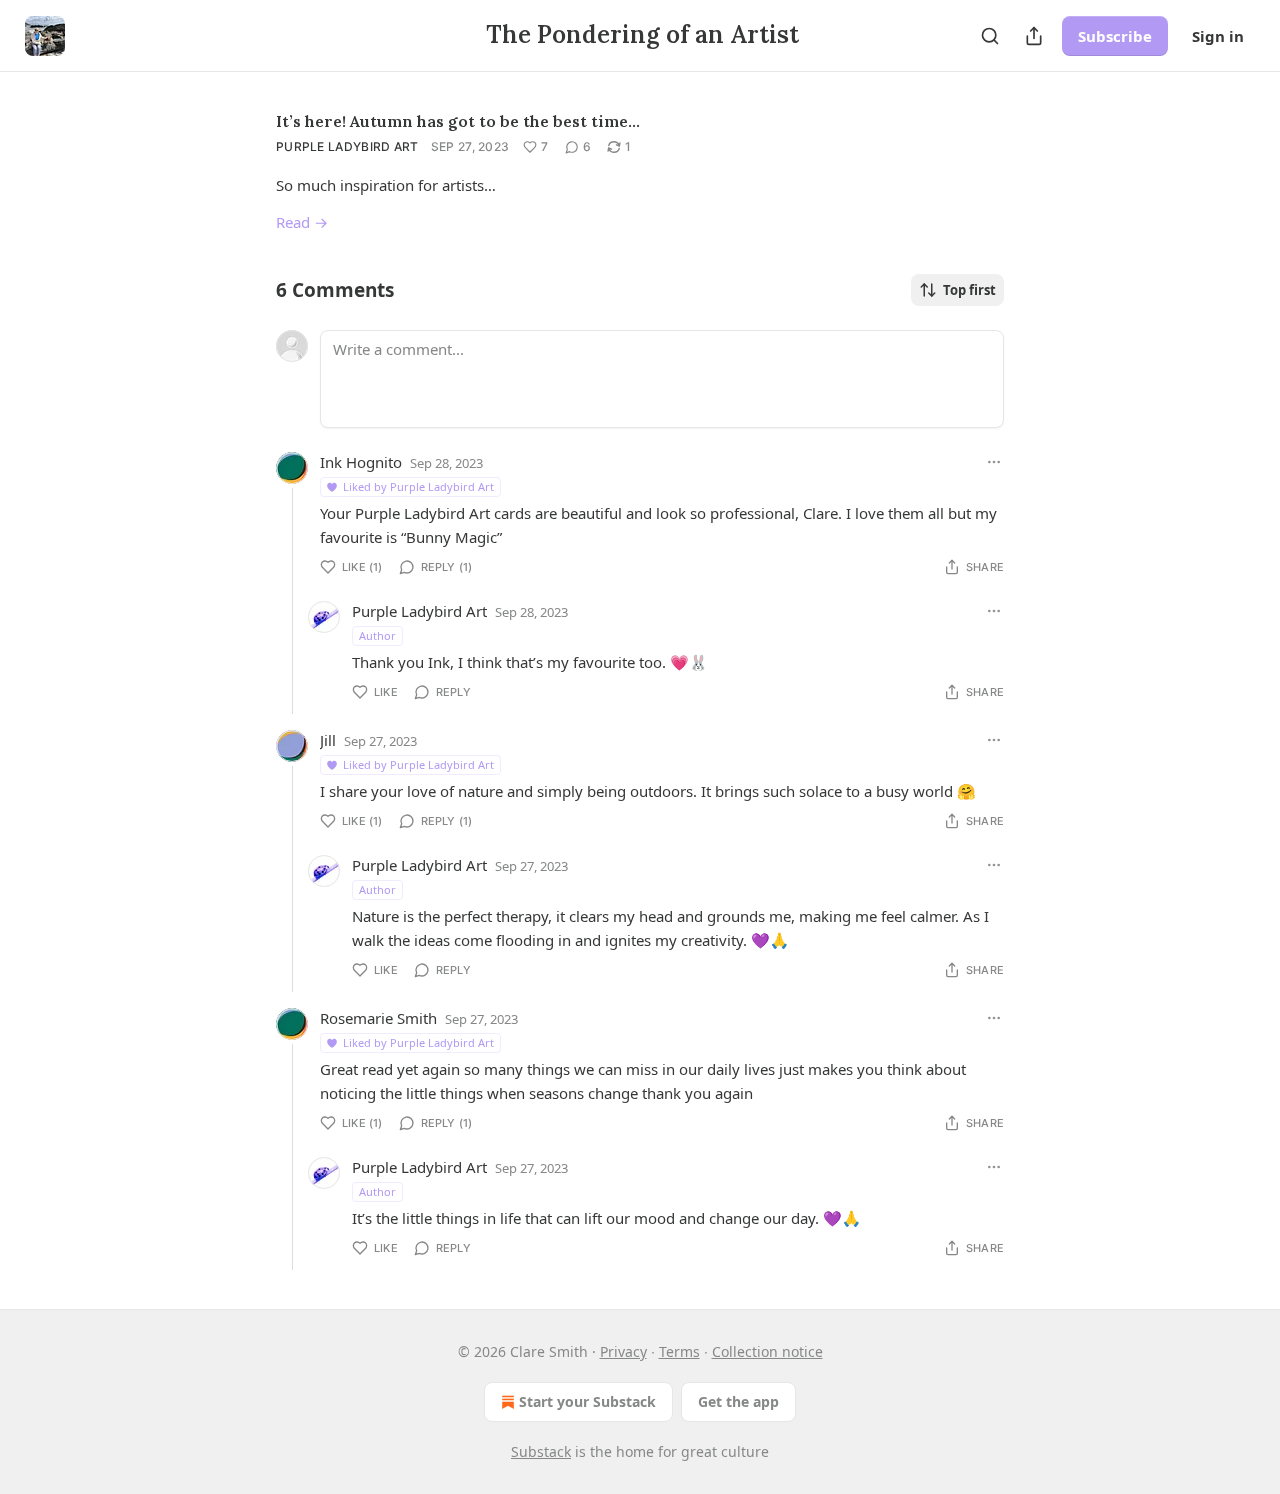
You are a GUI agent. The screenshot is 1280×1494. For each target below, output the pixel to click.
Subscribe (1115, 36)
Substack (541, 1451)
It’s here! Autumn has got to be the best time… (458, 121)
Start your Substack (587, 1401)
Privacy (623, 1351)
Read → (302, 222)
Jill (328, 740)
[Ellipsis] (994, 462)
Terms (679, 1351)
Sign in (1218, 36)
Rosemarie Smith (378, 1018)
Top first (969, 290)
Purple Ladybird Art (347, 146)
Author (377, 635)
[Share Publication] (1034, 36)
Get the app (738, 1401)
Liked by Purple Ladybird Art (418, 486)
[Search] (990, 36)
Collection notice (767, 1351)
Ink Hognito (361, 462)
